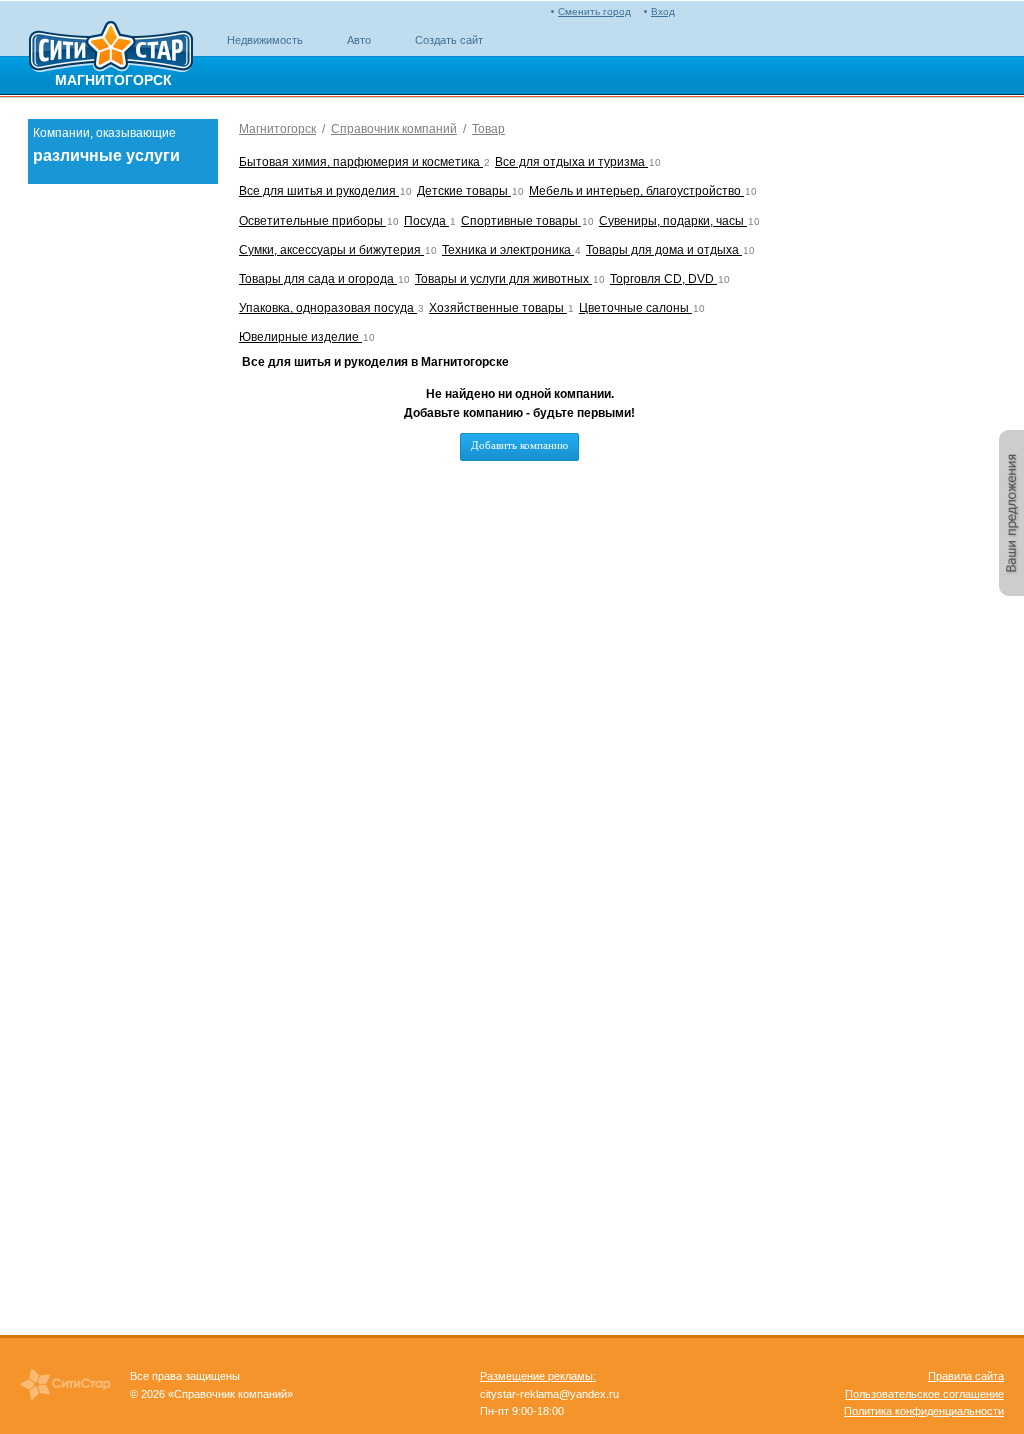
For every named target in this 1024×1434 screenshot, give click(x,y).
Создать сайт (449, 40)
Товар (488, 129)
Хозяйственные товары (498, 308)
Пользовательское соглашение (924, 1394)
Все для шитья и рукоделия (319, 191)
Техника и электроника (508, 250)
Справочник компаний (394, 129)
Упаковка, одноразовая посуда (328, 308)
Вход (663, 11)
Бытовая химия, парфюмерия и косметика (361, 162)
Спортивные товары (521, 221)
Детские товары (464, 191)
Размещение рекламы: (538, 1376)
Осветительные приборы (312, 221)
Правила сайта (966, 1376)
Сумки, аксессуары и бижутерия (331, 250)
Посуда (426, 221)
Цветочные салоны (635, 308)
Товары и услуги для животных (503, 279)
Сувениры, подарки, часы (673, 221)
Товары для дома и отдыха (664, 250)
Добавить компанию (519, 445)
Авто (359, 40)
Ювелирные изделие (300, 337)
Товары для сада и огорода (318, 279)
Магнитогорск (277, 129)
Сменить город (594, 11)
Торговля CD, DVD (663, 279)
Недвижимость (265, 40)
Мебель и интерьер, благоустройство (636, 191)
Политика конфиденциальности (924, 1411)
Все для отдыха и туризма (571, 162)
